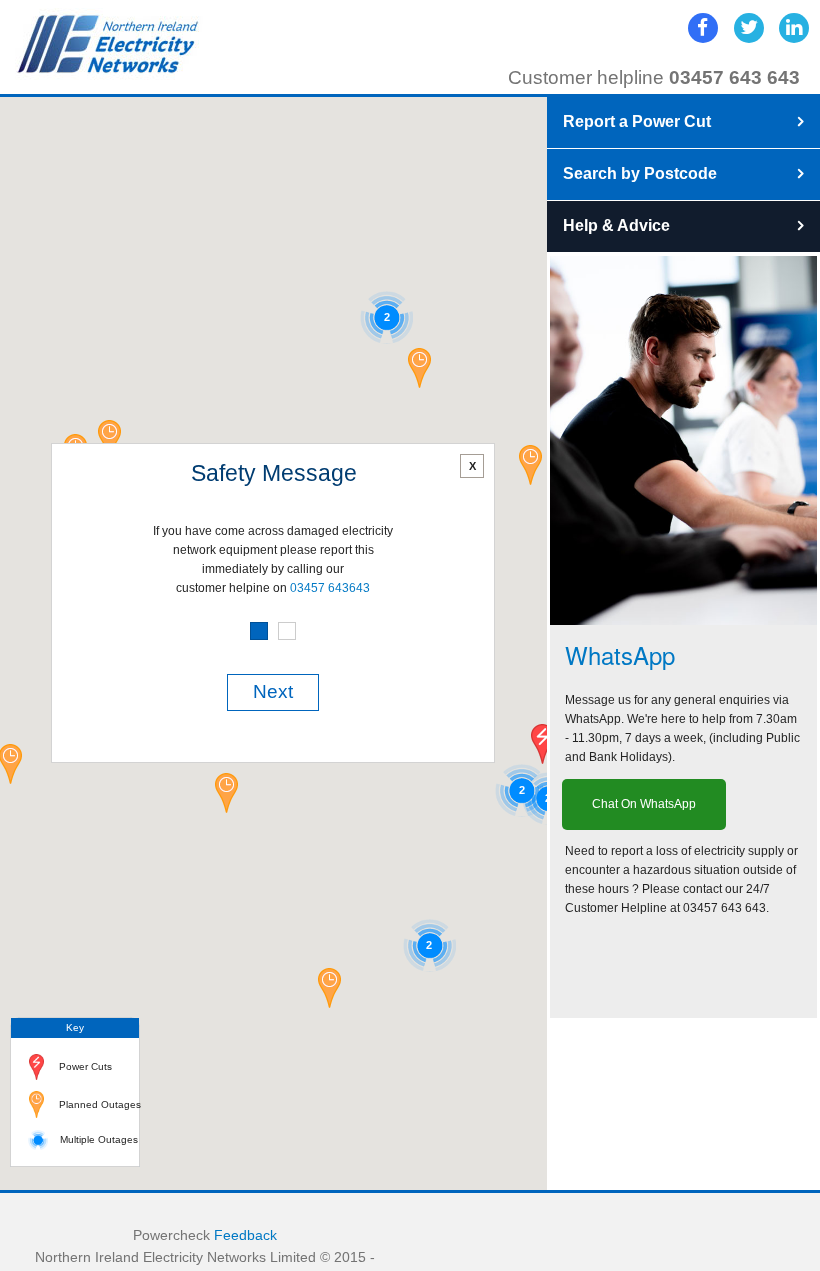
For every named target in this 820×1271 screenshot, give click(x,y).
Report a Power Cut (637, 121)
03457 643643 (330, 588)
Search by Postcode (640, 173)
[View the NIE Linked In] (794, 28)
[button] (329, 988)
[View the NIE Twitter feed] (749, 28)
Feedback (245, 1235)
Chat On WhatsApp (644, 804)
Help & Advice (616, 225)
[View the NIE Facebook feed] (703, 28)
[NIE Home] (109, 43)
